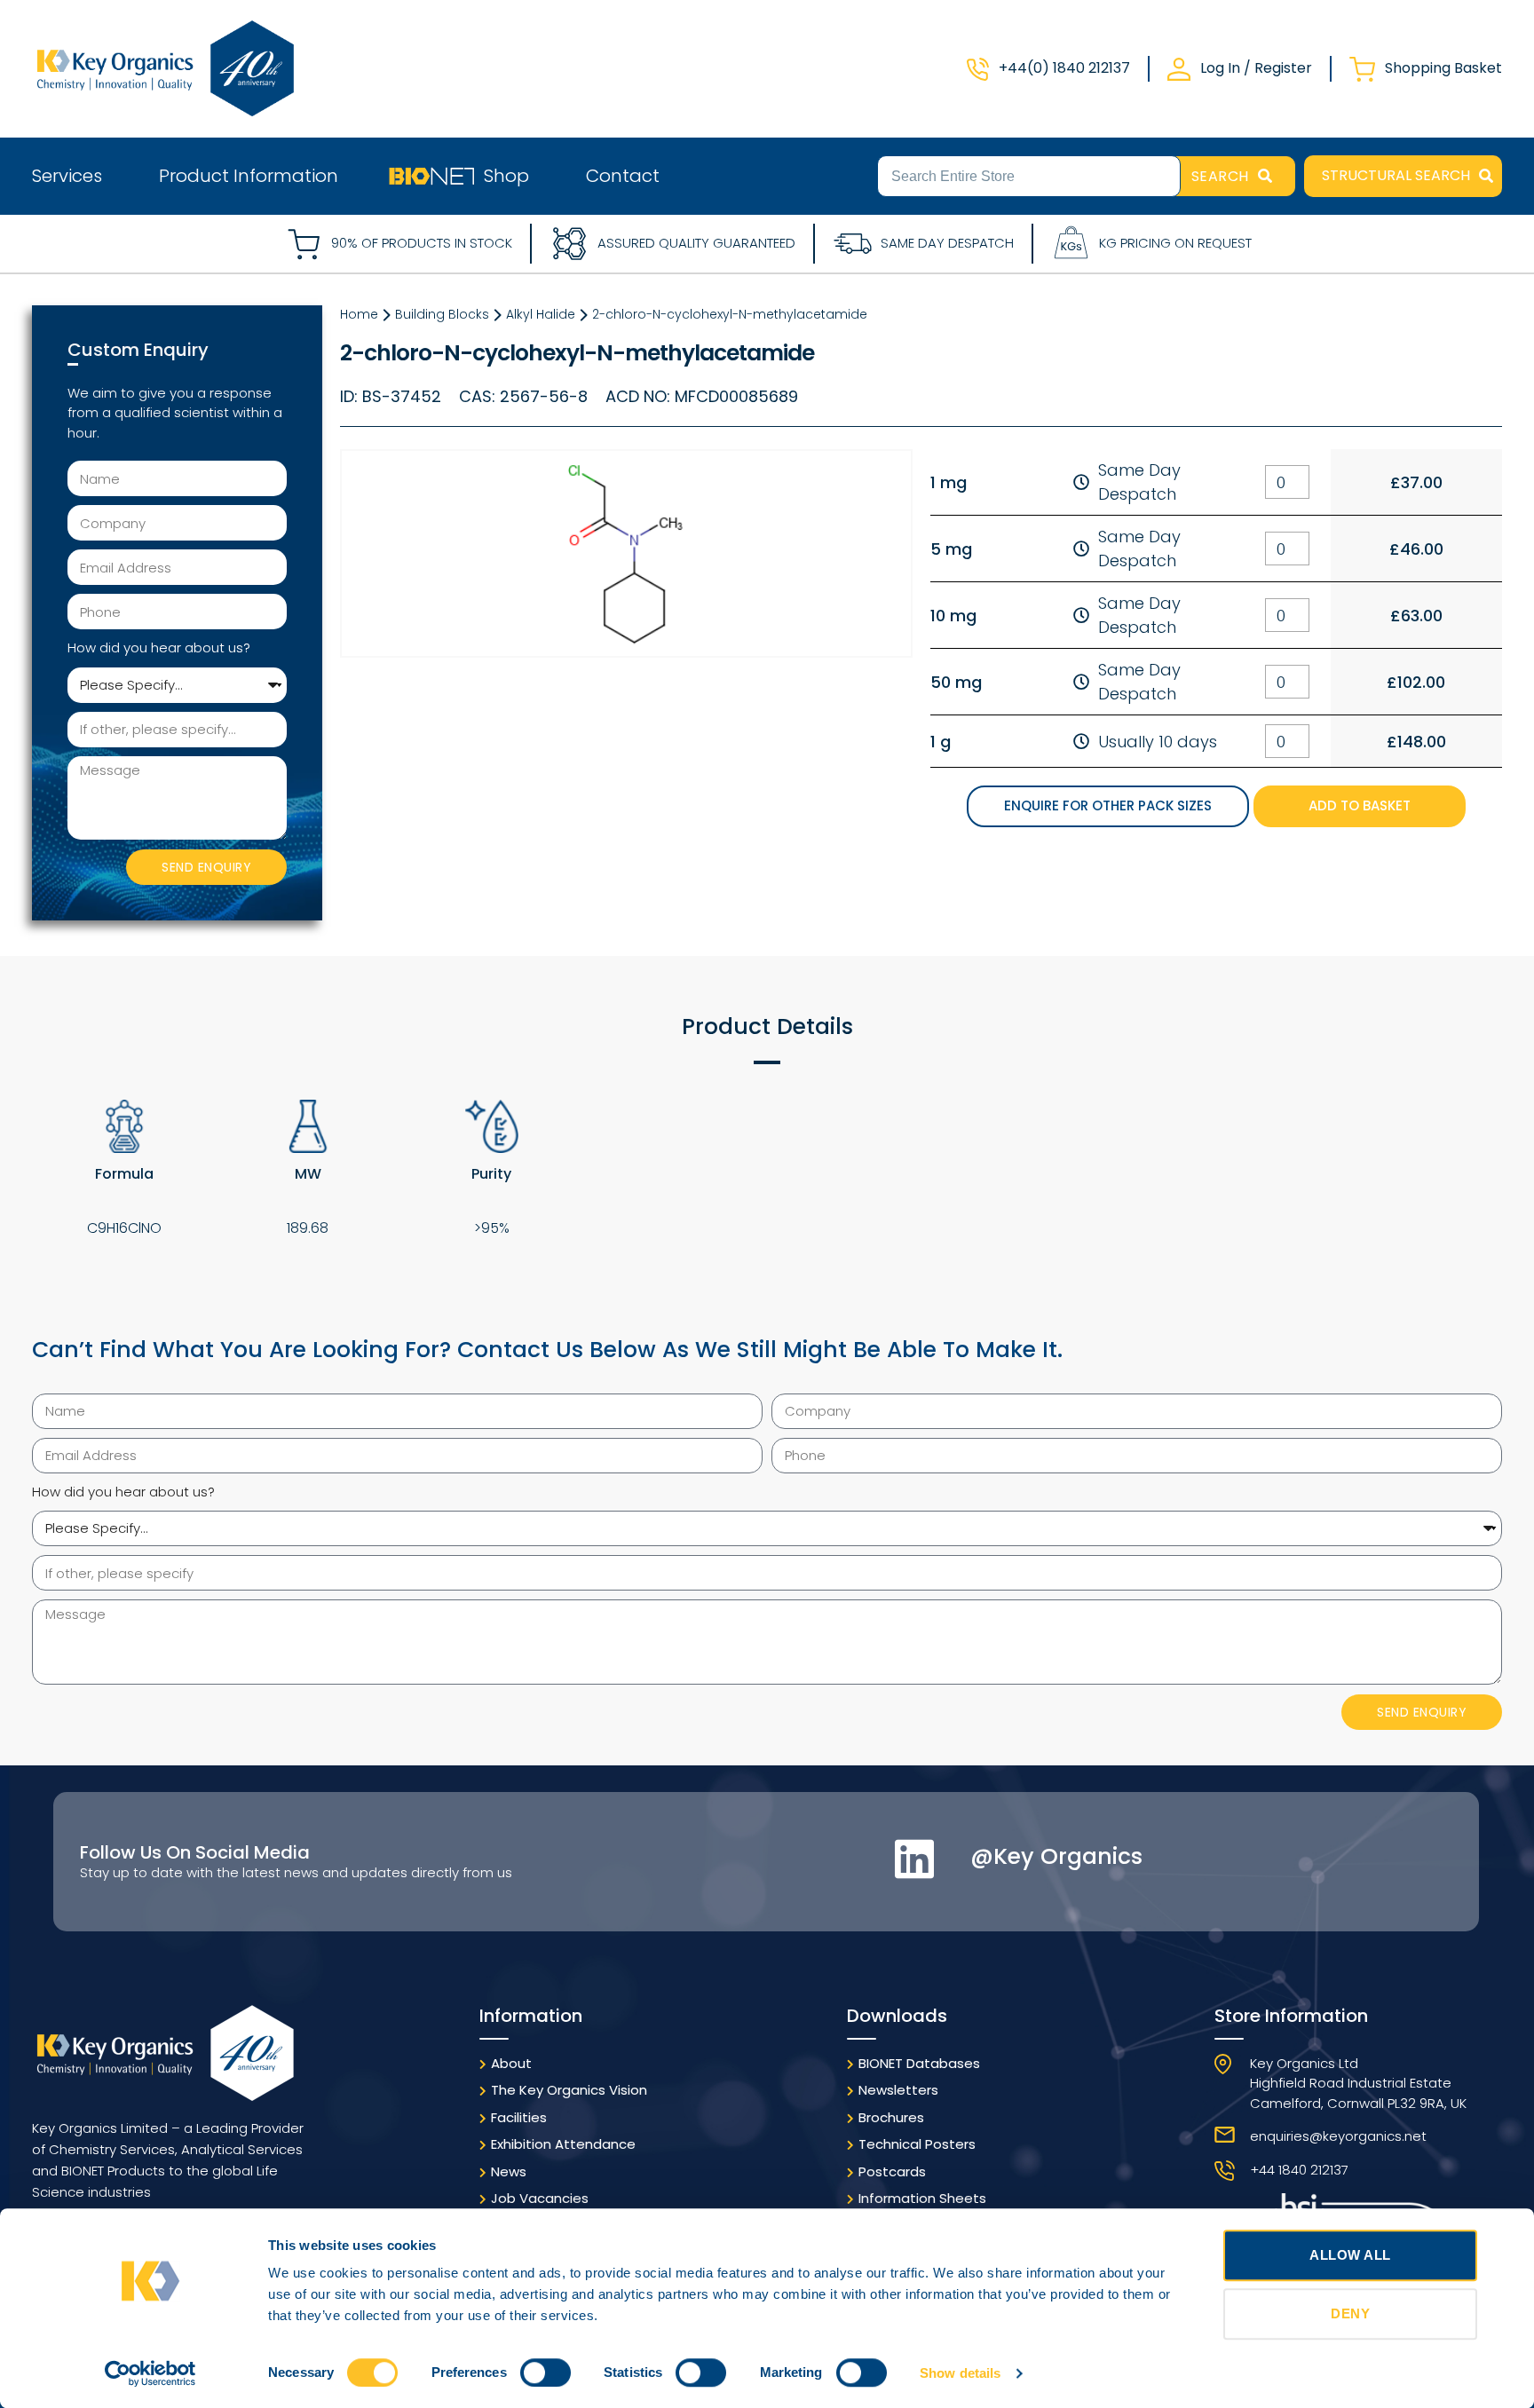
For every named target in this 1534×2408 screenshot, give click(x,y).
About (511, 2063)
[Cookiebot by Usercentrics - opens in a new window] (150, 2373)
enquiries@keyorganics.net (1338, 2136)
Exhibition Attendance (563, 2144)
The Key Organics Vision (569, 2090)
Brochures (891, 2117)
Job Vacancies (540, 2198)
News (509, 2171)
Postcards (892, 2171)
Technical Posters (917, 2144)
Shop (506, 176)
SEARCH (1220, 176)
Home (359, 314)
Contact (623, 176)
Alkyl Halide (541, 314)
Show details (960, 2373)
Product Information (249, 176)
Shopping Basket (1443, 68)
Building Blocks (442, 314)
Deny (1350, 2313)
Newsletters (898, 2090)
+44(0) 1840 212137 (1064, 68)
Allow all (1350, 2255)
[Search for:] (1029, 175)
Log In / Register (1256, 68)
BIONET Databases (919, 2063)
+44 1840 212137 (1299, 2170)
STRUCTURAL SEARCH (1396, 175)
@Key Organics (1056, 1856)
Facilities (519, 2117)
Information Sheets (922, 2198)
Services (67, 176)
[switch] (546, 2372)
